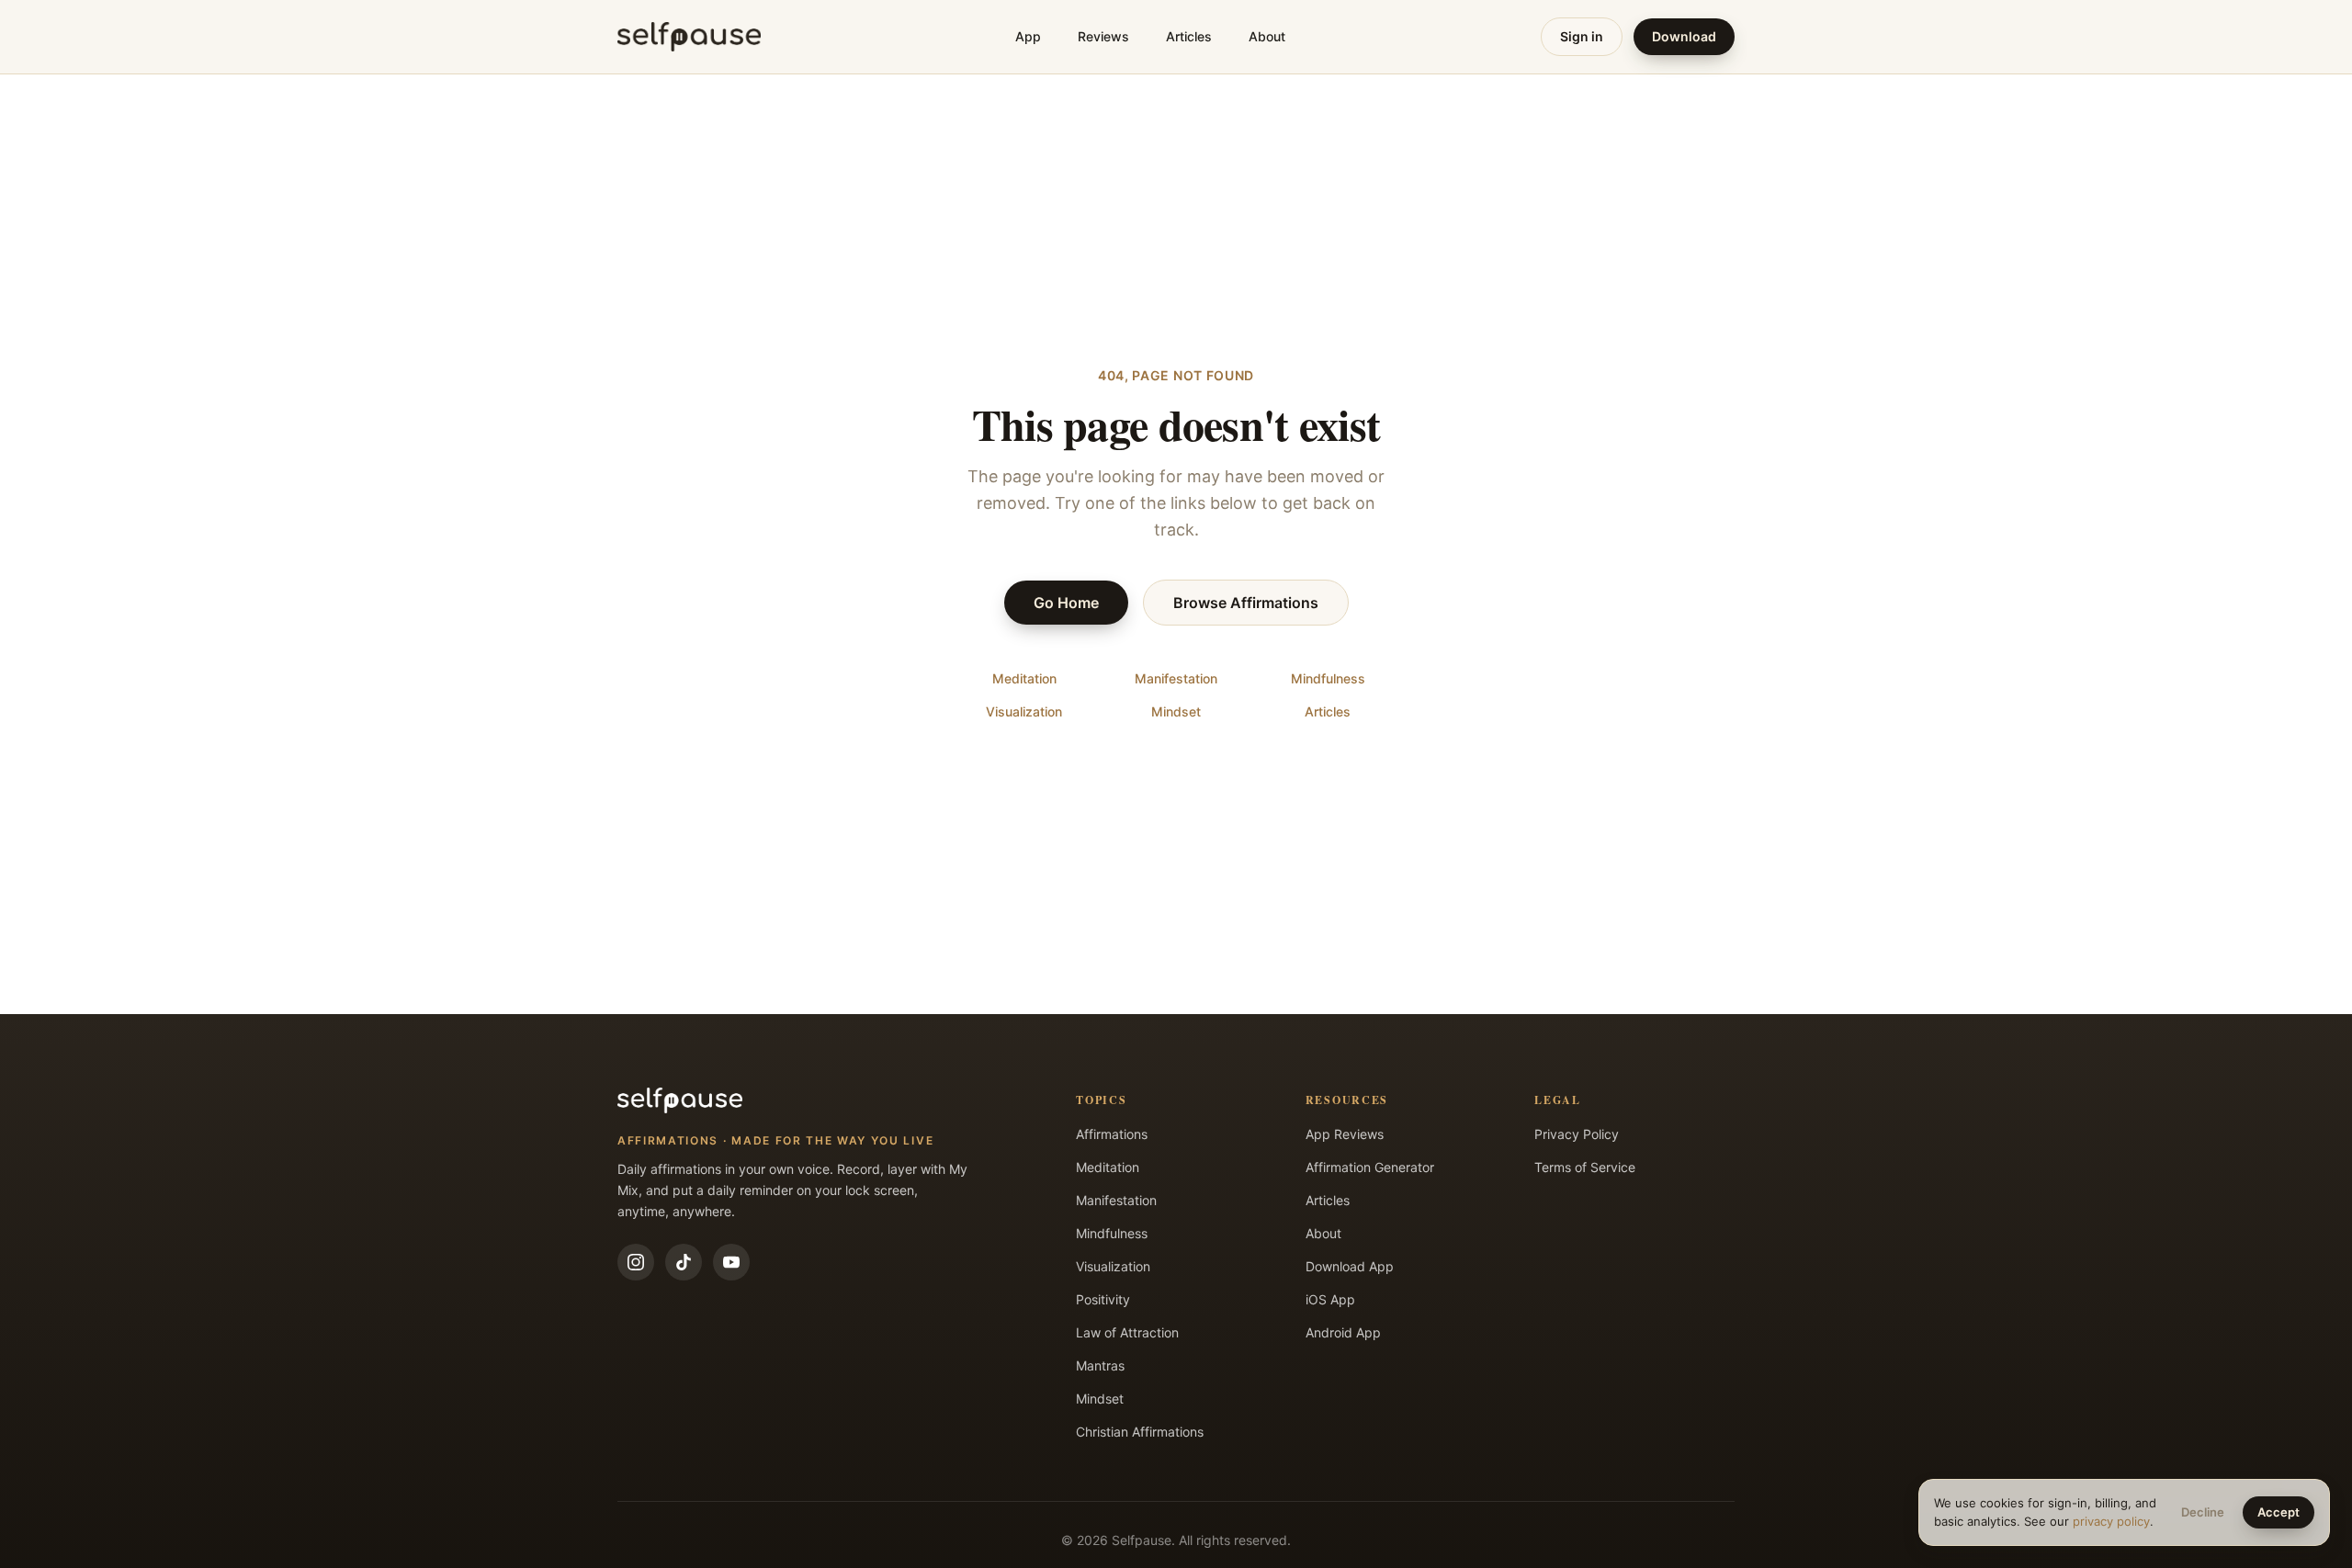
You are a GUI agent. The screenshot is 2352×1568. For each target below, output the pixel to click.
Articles (1189, 36)
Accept (2278, 1512)
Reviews (1103, 36)
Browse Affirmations (1246, 603)
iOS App (1330, 1299)
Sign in (1582, 36)
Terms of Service (1585, 1167)
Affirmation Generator (1370, 1167)
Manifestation (1176, 678)
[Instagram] (636, 1262)
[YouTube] (731, 1262)
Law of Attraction (1127, 1332)
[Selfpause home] (689, 37)
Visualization (1024, 711)
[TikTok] (684, 1262)
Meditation (1024, 678)
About (1267, 36)
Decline (2203, 1512)
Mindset (1176, 711)
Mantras (1100, 1365)
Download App (1350, 1266)
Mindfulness (1328, 678)
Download (1684, 36)
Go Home (1066, 603)
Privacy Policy (1577, 1134)
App (1028, 36)
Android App (1343, 1332)
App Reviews (1345, 1134)
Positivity (1103, 1299)
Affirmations (1112, 1134)
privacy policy (2111, 1521)
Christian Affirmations (1140, 1432)
